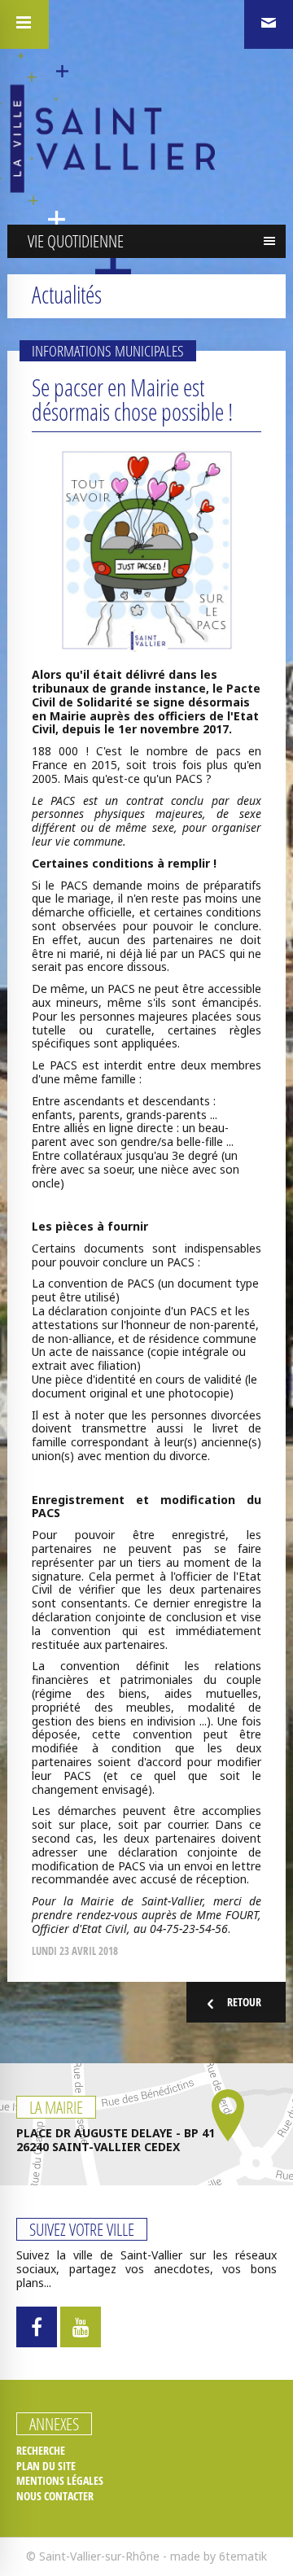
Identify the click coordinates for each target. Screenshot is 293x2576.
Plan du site (46, 2466)
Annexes (54, 2424)
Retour (244, 2002)
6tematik (243, 2556)
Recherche (41, 2451)
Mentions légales (60, 2481)
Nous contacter (55, 2496)
